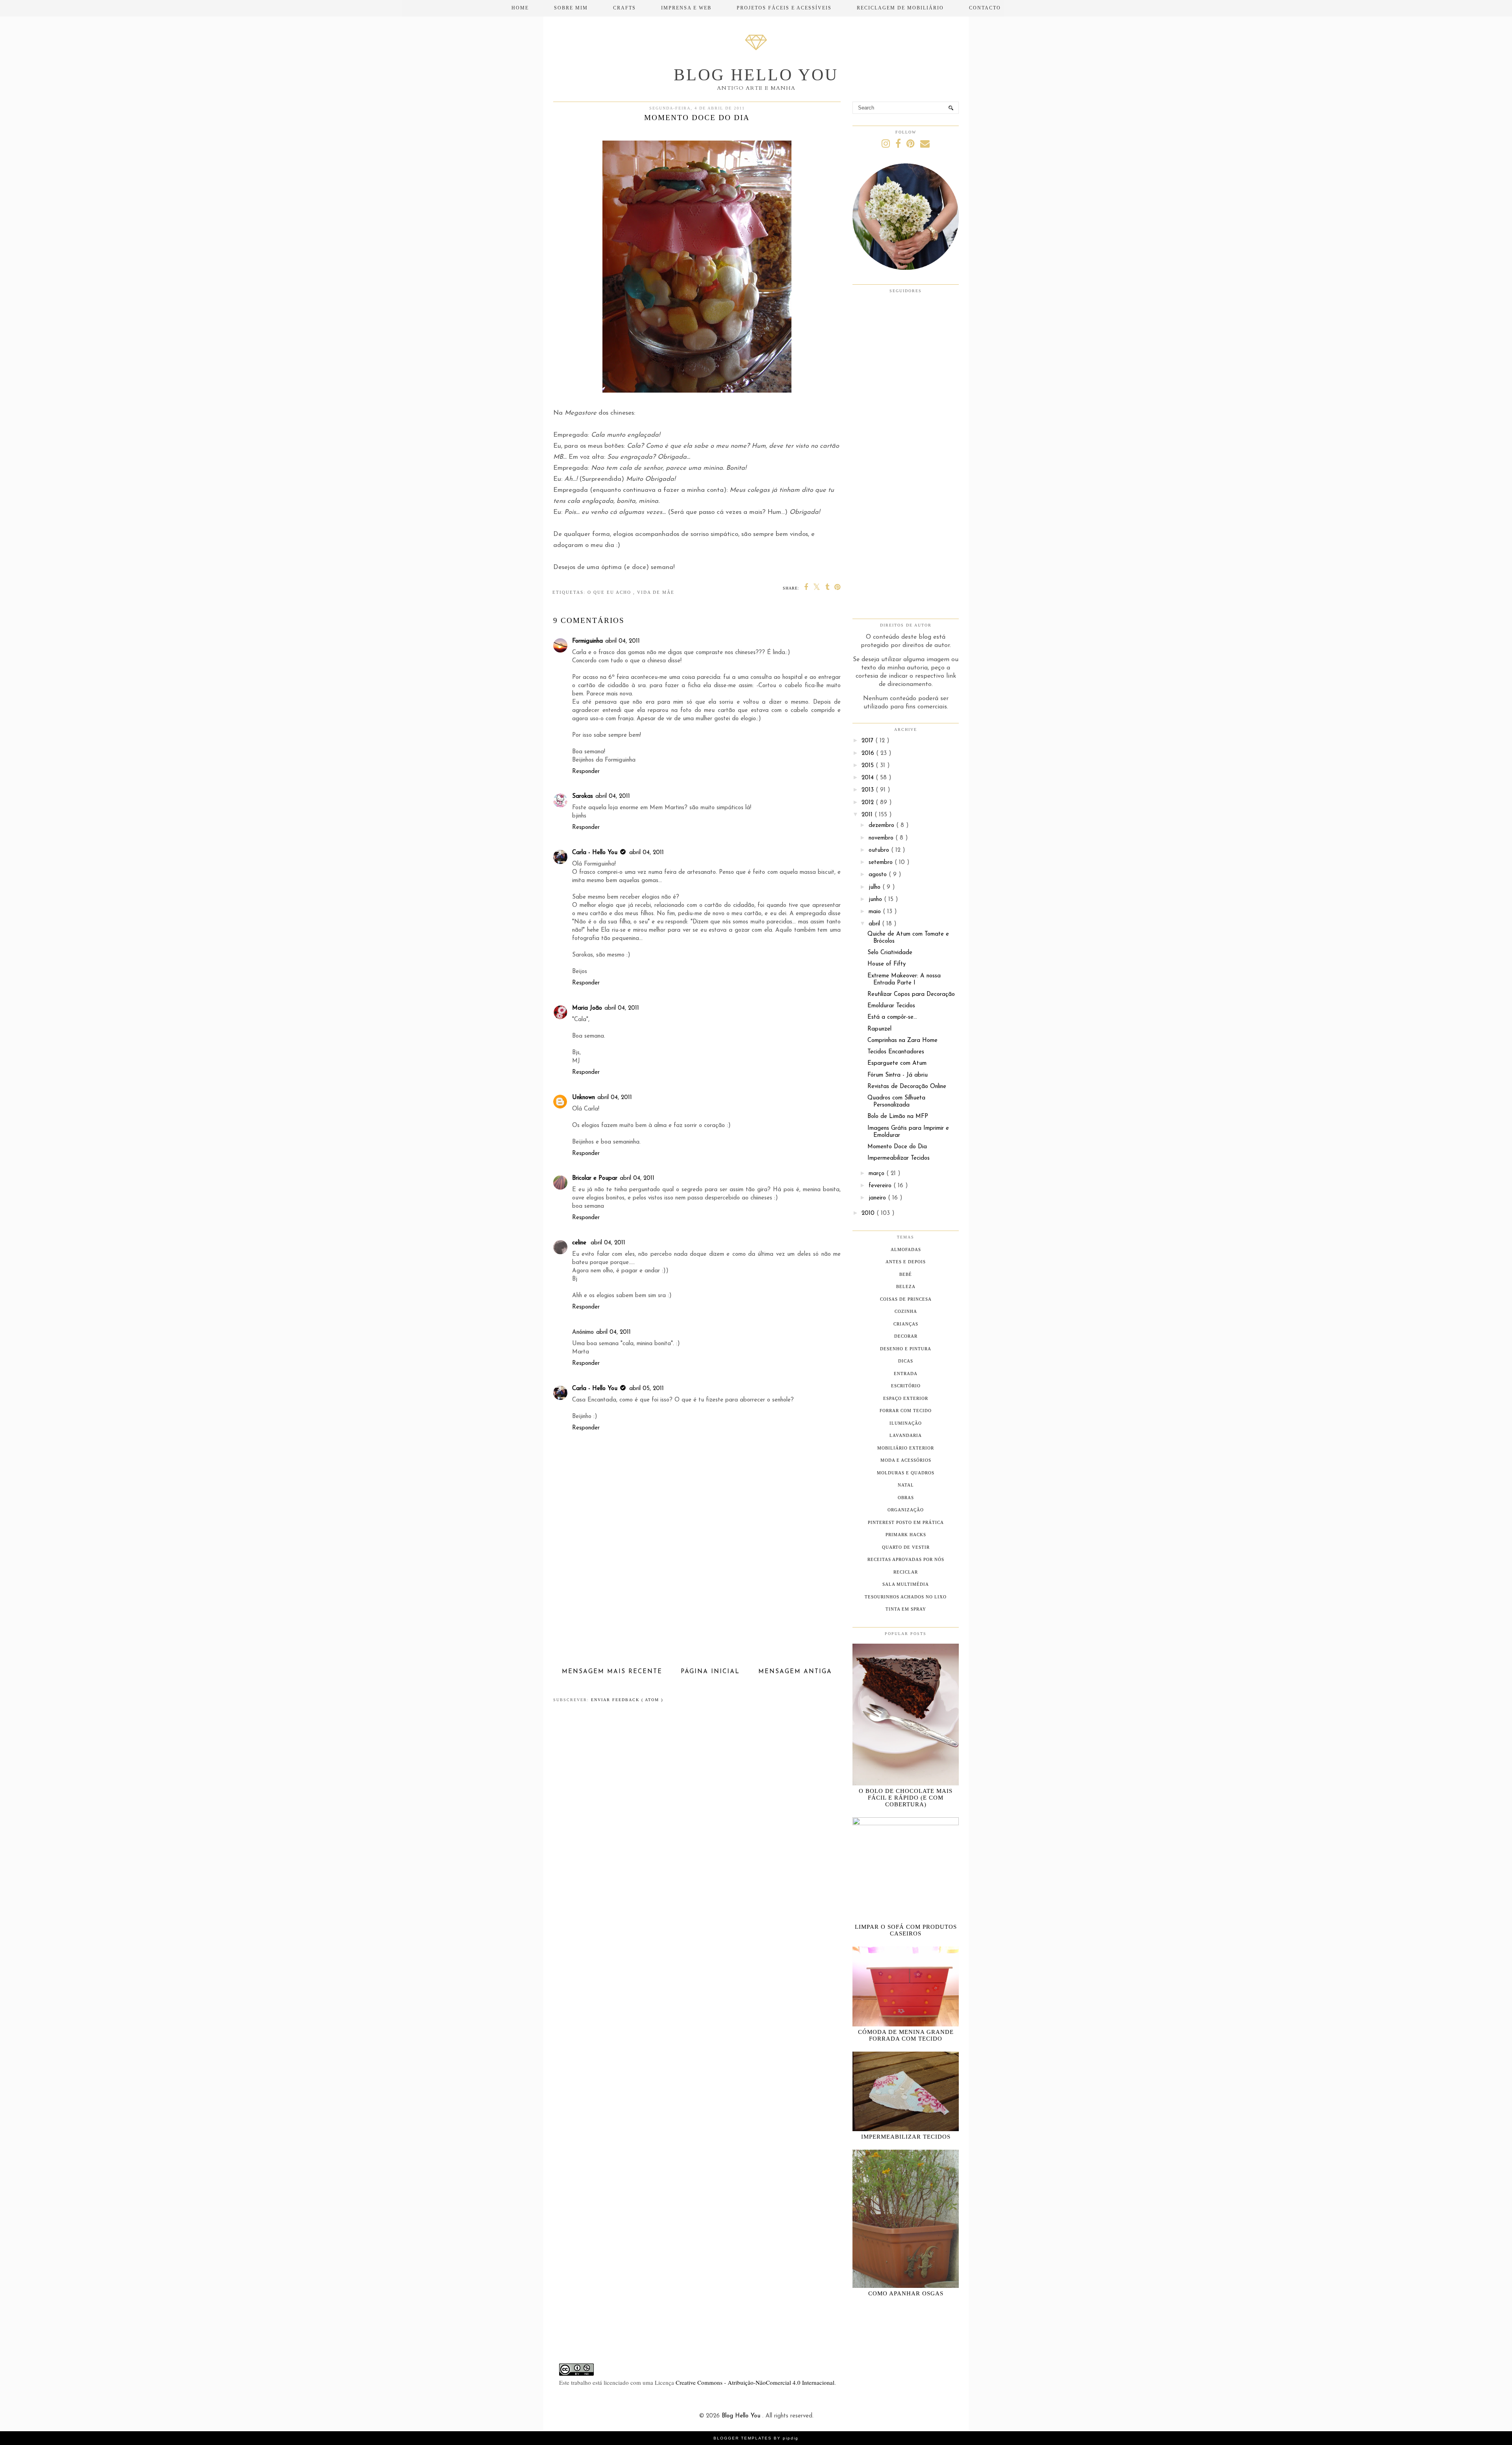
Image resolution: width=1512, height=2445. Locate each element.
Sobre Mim (571, 8)
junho (876, 900)
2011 (868, 815)
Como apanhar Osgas (906, 2293)
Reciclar (906, 1572)
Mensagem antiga (795, 1672)
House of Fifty (887, 964)
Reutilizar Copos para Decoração (911, 994)
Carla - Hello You (595, 853)
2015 (869, 766)
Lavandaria (906, 1435)
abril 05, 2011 (647, 1389)
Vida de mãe (656, 592)
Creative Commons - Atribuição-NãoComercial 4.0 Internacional (755, 2382)
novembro (882, 838)
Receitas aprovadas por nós (906, 1559)
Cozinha (906, 1311)
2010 (869, 1213)
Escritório (906, 1386)
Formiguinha (587, 641)
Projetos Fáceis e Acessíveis (784, 8)
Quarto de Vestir (906, 1547)
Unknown (584, 1098)
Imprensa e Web (686, 8)
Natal (906, 1485)
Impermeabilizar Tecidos (899, 1158)
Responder (586, 772)
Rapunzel (879, 1029)
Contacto (985, 8)
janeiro (878, 1198)
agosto (879, 875)
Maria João (587, 1008)
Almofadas (906, 1249)
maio (876, 912)
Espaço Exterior (906, 1398)
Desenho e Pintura (906, 1349)
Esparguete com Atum (897, 1063)
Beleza (906, 1286)
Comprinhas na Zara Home (902, 1041)
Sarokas (583, 796)
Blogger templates (744, 2438)
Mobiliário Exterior (906, 1448)
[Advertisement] (697, 1607)
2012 (869, 803)
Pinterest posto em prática (906, 1522)
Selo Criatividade (890, 953)
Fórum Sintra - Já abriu (898, 1075)
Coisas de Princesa (906, 1299)
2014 (869, 778)
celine (580, 1243)
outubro (880, 850)
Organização (906, 1510)
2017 (868, 741)
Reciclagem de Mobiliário (900, 8)
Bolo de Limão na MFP (898, 1117)
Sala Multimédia (906, 1584)
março (877, 1174)
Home (520, 8)
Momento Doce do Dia (897, 1147)
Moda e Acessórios (906, 1460)
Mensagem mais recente (612, 1672)
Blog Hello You (756, 75)
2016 (869, 754)
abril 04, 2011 (623, 641)
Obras (906, 1498)
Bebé (906, 1274)
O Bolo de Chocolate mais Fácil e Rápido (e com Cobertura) (906, 1798)
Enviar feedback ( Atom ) (627, 1700)
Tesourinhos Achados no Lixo (906, 1597)
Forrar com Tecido (906, 1411)
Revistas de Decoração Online (907, 1087)
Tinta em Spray (906, 1609)
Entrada (906, 1374)
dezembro (882, 826)
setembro (882, 863)
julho (876, 887)
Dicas (906, 1361)
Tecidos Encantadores (896, 1052)
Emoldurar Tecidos (891, 1006)
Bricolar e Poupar (595, 1178)
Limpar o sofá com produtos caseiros (906, 1930)
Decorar (906, 1336)
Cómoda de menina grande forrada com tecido (906, 2035)
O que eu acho (610, 592)
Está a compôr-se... (892, 1017)
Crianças (906, 1324)
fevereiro (881, 1186)
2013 (869, 790)
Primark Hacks (906, 1535)
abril (875, 924)
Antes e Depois (906, 1262)
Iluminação (906, 1423)
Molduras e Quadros (906, 1473)
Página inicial (710, 1672)
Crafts (624, 8)
